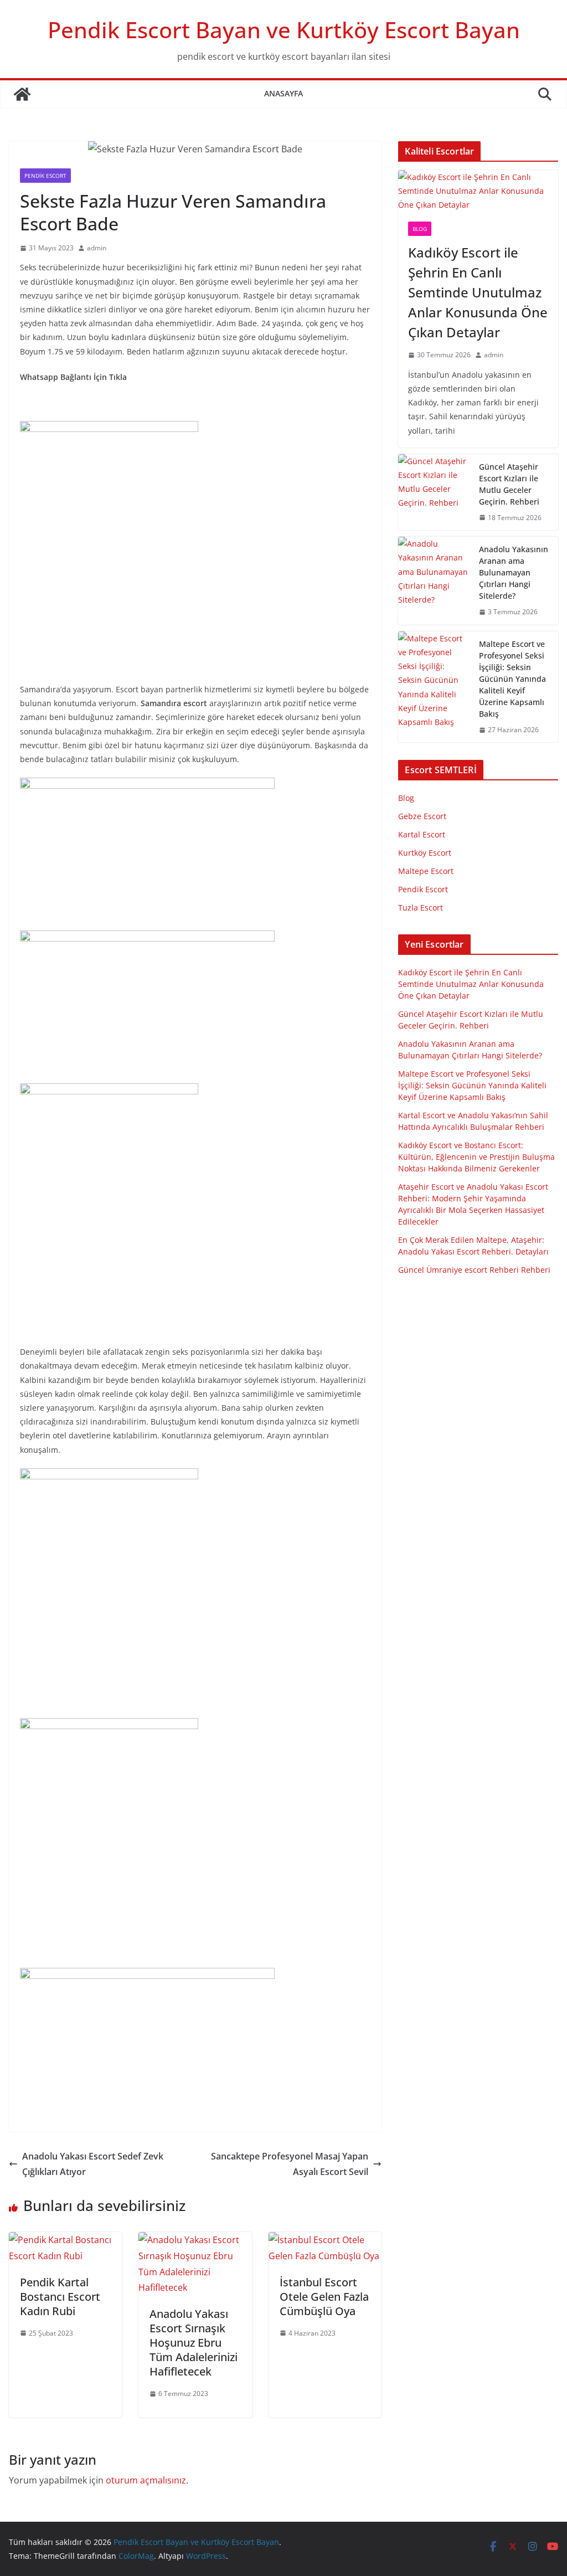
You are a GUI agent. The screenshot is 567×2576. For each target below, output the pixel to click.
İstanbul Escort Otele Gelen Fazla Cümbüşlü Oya (324, 2297)
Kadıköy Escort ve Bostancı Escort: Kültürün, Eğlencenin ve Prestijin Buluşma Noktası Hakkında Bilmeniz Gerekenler (476, 1157)
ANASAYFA (283, 93)
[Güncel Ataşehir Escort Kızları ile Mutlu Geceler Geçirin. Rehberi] (434, 492)
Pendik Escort (45, 176)
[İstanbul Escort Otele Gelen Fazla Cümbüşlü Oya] (325, 2240)
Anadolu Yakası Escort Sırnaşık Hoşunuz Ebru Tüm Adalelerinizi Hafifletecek (194, 2343)
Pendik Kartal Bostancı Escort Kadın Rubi (60, 2297)
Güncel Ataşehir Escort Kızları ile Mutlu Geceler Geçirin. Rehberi (509, 484)
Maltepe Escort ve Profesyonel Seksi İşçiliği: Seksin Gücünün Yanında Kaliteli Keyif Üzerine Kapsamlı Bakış (512, 679)
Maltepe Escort (426, 871)
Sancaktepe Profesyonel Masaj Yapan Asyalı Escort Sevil (290, 2164)
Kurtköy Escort (425, 853)
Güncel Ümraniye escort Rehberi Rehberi (474, 1270)
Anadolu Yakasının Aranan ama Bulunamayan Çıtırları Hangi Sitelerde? (514, 572)
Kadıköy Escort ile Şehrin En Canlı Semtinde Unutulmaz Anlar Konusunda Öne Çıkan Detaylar (478, 292)
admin (97, 248)
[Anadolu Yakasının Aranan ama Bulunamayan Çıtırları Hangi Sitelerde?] (434, 581)
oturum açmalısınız (146, 2480)
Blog (420, 229)
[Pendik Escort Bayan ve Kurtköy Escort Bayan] (22, 94)
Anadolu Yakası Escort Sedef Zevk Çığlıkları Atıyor (93, 2164)
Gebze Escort (422, 816)
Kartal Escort (422, 834)
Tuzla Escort (421, 907)
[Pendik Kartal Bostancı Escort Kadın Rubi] (65, 2240)
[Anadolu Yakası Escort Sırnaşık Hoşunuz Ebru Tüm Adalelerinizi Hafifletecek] (195, 2240)
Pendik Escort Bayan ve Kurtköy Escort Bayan (284, 30)
